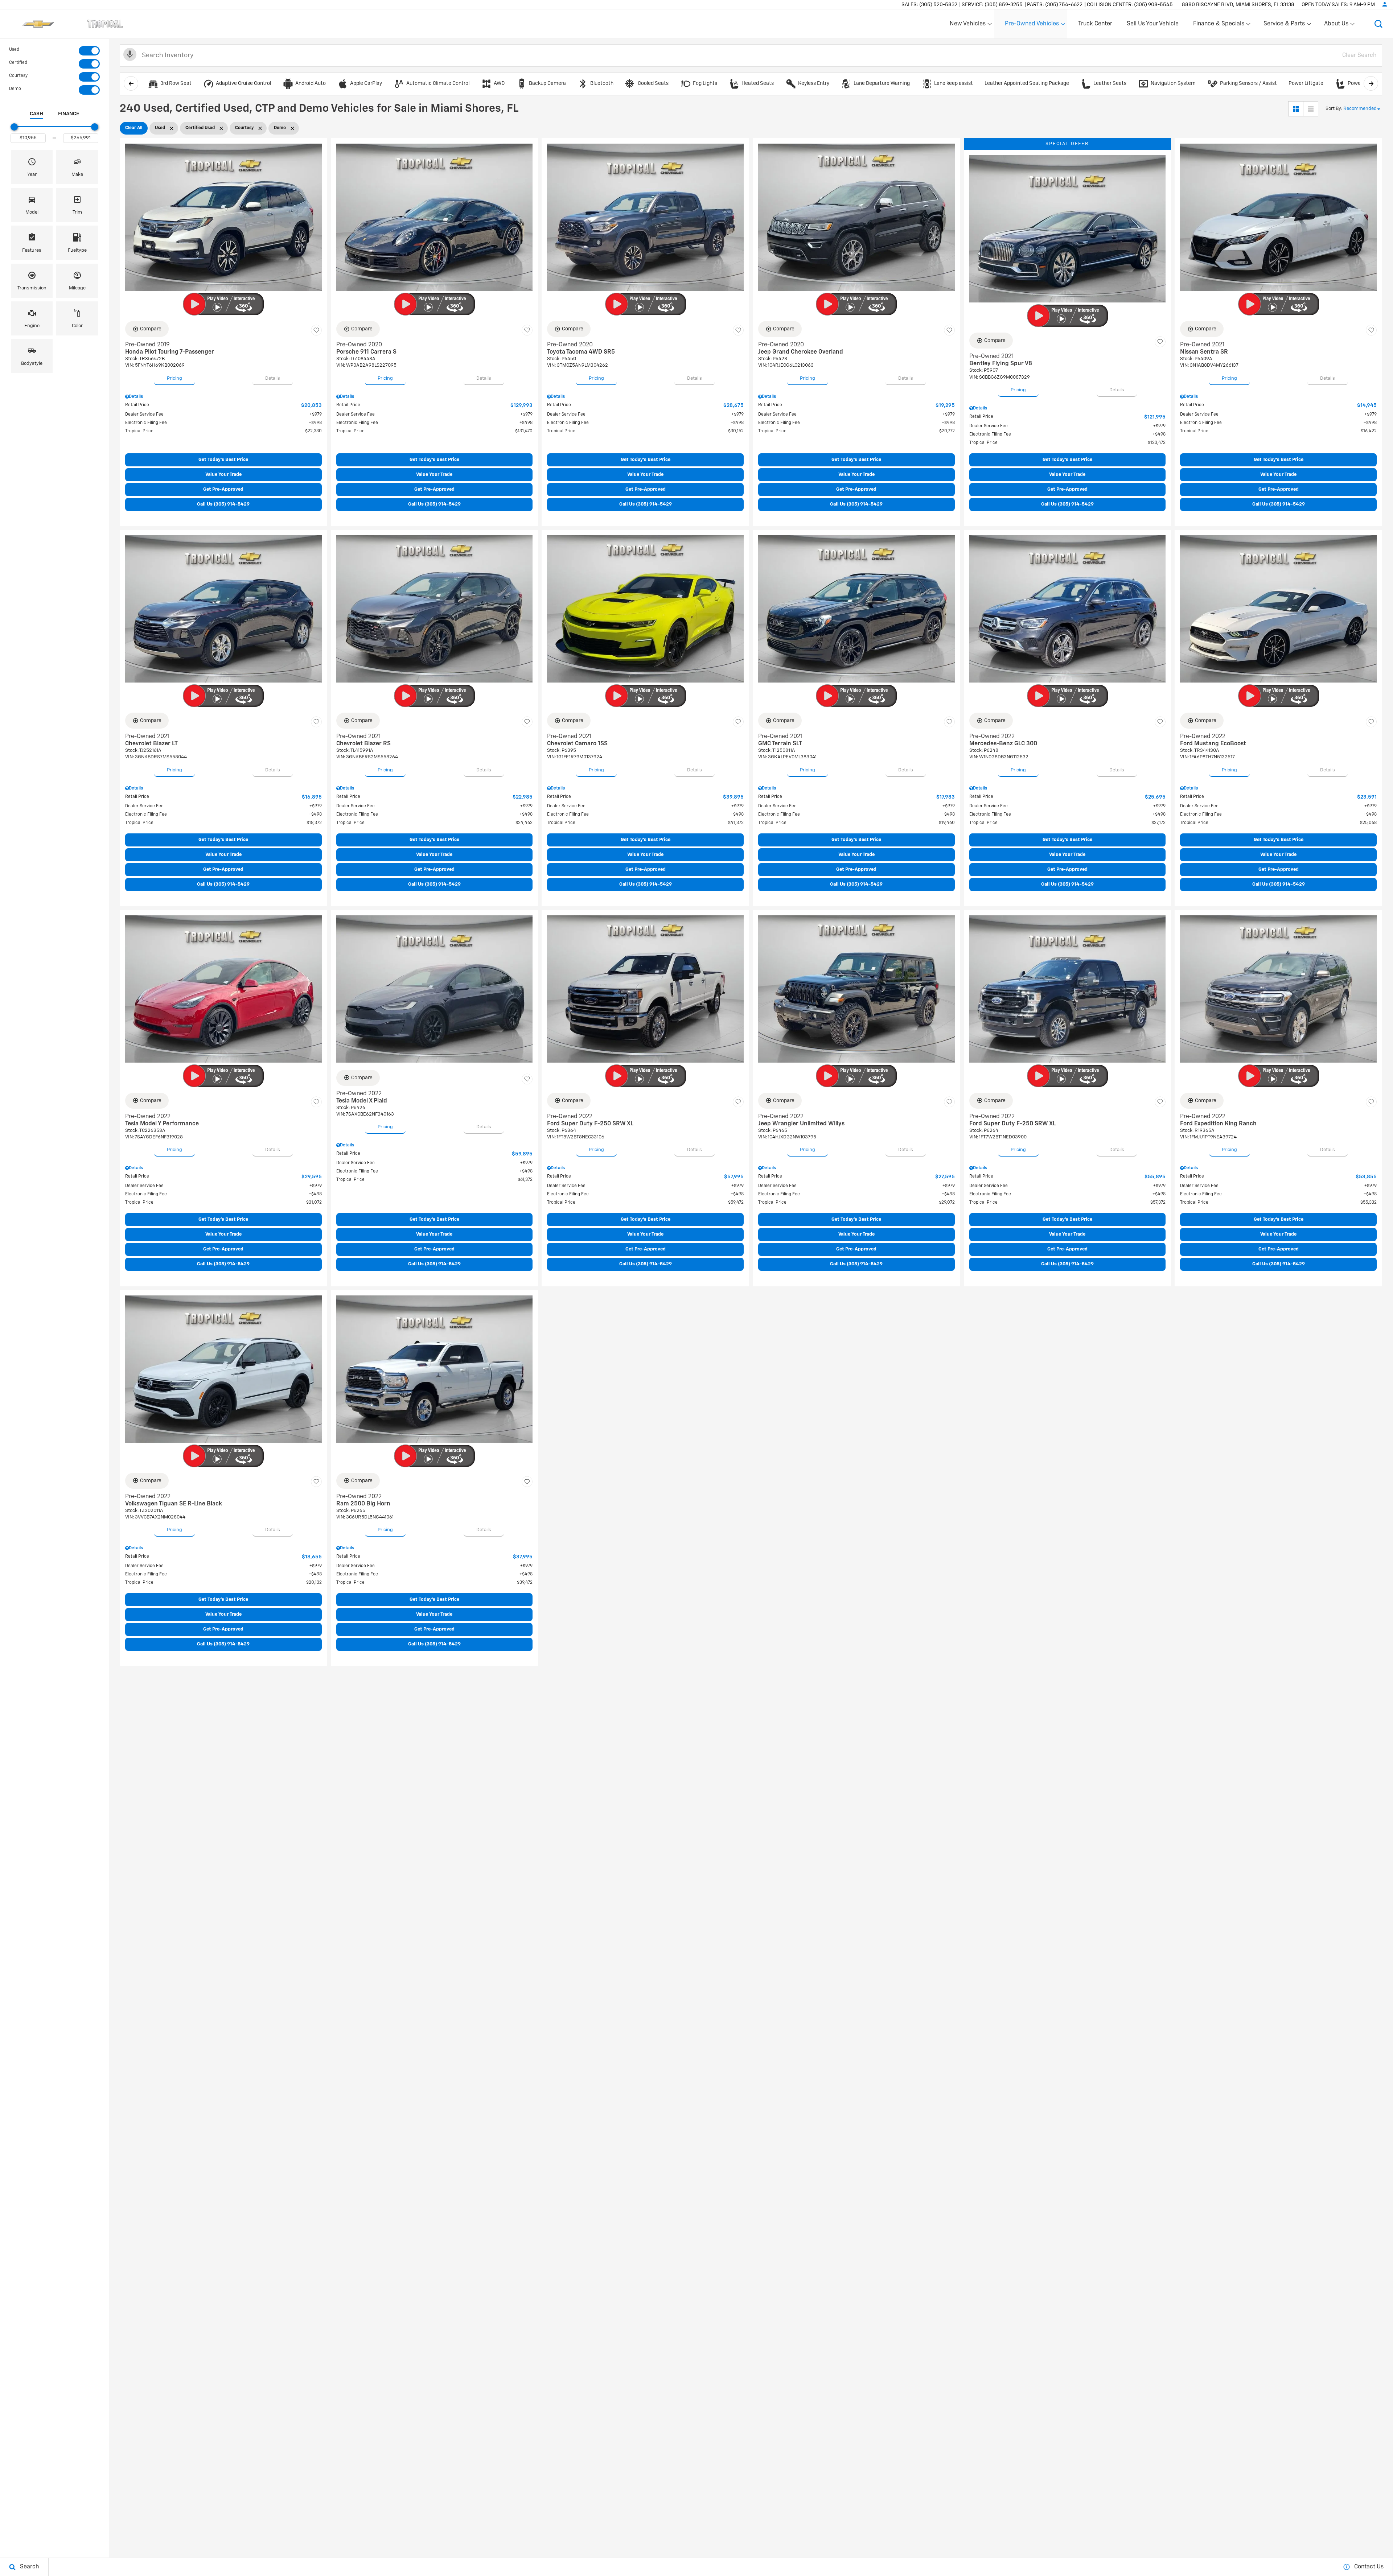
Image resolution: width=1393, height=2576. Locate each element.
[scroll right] (1371, 83)
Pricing (174, 378)
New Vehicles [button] (967, 25)
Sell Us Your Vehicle (1153, 24)
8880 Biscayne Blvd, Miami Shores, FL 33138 (1238, 5)
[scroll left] (131, 83)
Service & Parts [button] (1284, 25)
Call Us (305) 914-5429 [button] (223, 504)
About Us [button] (1336, 25)
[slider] (14, 127)
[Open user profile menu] (1385, 4)
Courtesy (18, 76)
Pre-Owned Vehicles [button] (1032, 25)
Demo (15, 89)
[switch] (54, 51)
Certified (18, 63)
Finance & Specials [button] (1219, 25)
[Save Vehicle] (316, 330)
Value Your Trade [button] (223, 475)
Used (14, 50)
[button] (1378, 24)
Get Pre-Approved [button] (223, 489)
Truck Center (1095, 24)
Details (273, 378)
